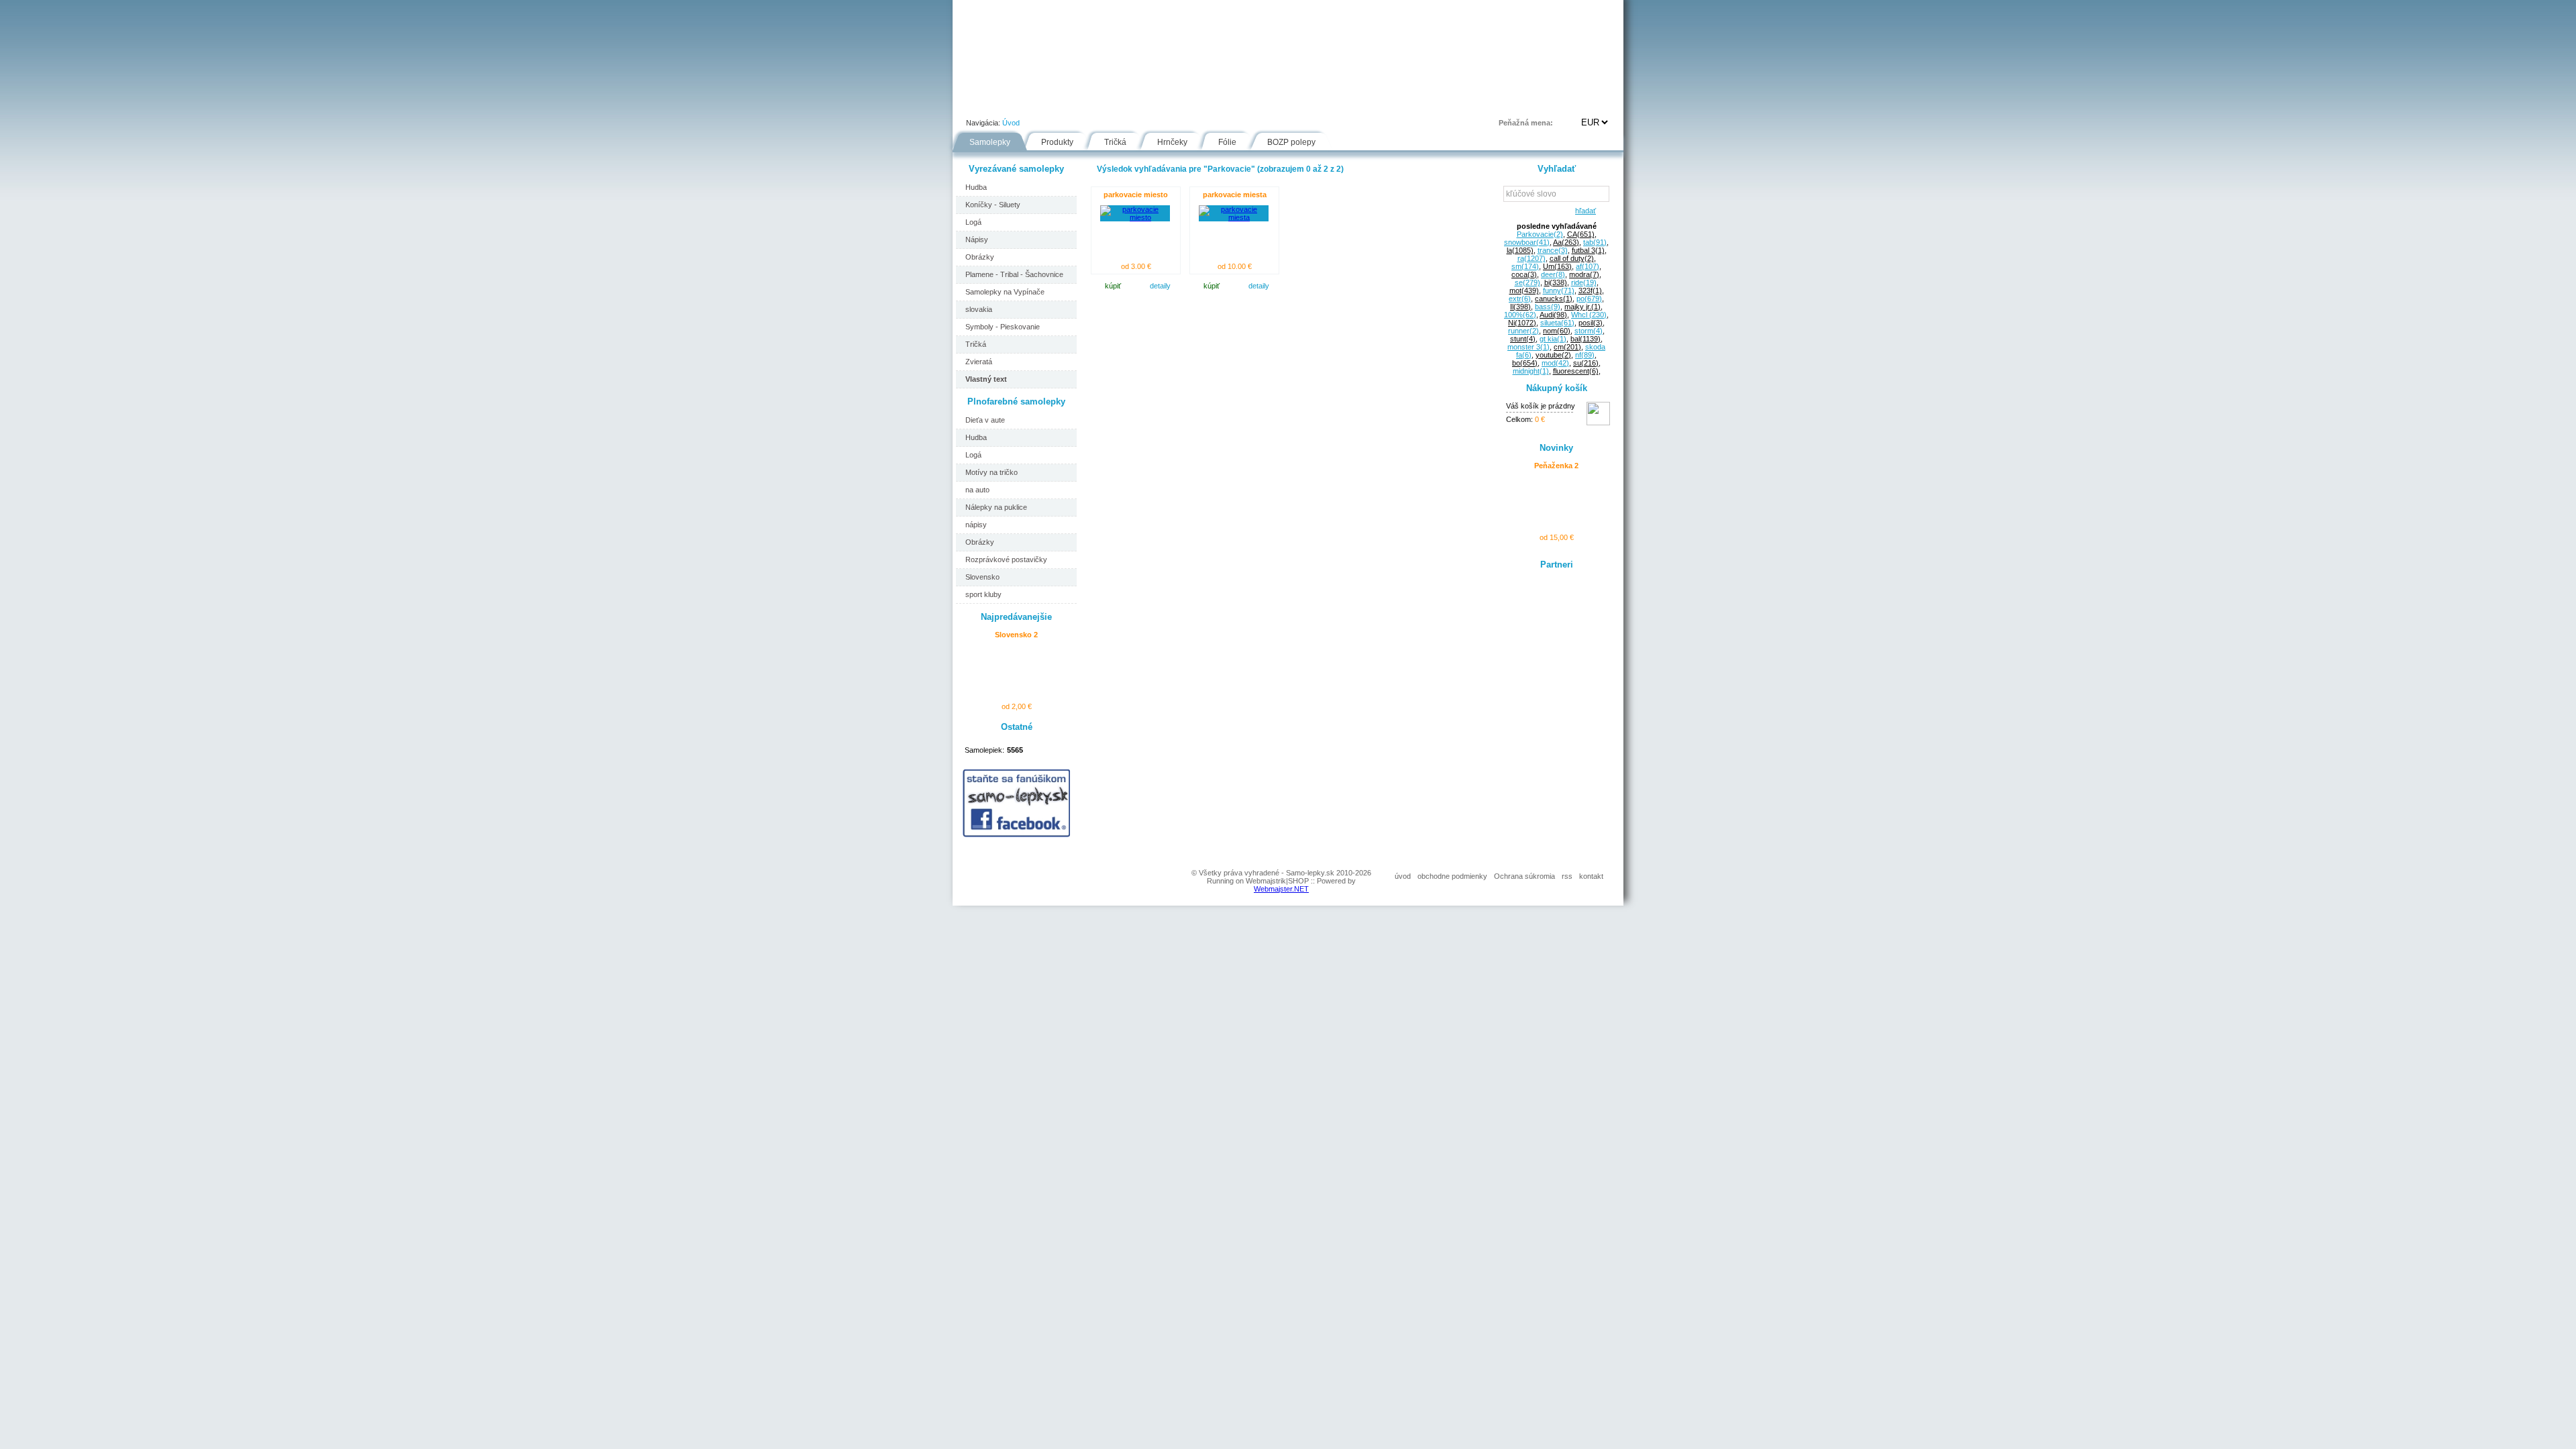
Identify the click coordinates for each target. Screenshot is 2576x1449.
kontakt (1591, 876)
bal (1586, 339)
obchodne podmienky (1452, 876)
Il (1520, 307)
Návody (1181, 103)
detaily (1160, 286)
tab (1595, 242)
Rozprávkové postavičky (1006, 559)
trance (1553, 250)
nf (1585, 355)
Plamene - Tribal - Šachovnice (1014, 274)
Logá (973, 222)
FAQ (1351, 103)
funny (1559, 290)
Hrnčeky (1172, 142)
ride (1584, 282)
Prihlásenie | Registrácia (1569, 103)
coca (1524, 274)
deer (1553, 274)
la (1520, 250)
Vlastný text (986, 379)
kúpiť (1113, 286)
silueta (1557, 323)
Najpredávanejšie (1016, 617)
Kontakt (1405, 103)
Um (1557, 266)
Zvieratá (979, 362)
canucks (1554, 299)
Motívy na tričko (991, 472)
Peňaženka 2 (1556, 466)
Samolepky (990, 142)
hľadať (1584, 211)
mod (1555, 363)
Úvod (977, 103)
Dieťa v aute (985, 420)
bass (1548, 307)
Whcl (1589, 315)
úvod (1403, 876)
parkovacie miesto (1136, 195)
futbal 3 (1588, 250)
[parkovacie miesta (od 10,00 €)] (1234, 217)
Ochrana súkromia (1524, 876)
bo (1525, 363)
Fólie (1236, 103)
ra (1532, 258)
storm (1589, 331)
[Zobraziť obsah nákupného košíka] (1598, 423)
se (1527, 282)
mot (1524, 290)
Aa (1566, 242)
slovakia (979, 309)
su (1586, 363)
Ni (1522, 323)
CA (1581, 234)
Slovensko (982, 577)
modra (1584, 274)
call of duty (1572, 258)
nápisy (976, 525)
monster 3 (1528, 347)
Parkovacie (1540, 234)
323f (1590, 290)
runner (1523, 331)
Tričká (1115, 142)
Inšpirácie (1294, 103)
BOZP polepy (1291, 142)
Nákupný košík (1557, 388)
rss (1567, 876)
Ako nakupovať (1109, 103)
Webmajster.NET (1281, 889)
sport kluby (983, 594)
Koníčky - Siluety (993, 205)
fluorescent (1576, 371)
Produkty (1057, 142)
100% (1520, 315)
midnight (1531, 371)
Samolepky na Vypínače (1005, 292)
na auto (977, 490)
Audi (1553, 315)
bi (1556, 282)
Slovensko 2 (1016, 635)
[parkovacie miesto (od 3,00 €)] (1135, 217)
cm (1567, 347)
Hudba (976, 187)
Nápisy (977, 239)
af (1588, 266)
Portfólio (1034, 103)
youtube (1553, 355)
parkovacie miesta (1235, 195)
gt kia (1553, 339)
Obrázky (980, 257)
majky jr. (1582, 307)
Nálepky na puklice (996, 507)
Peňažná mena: (1526, 123)
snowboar (1527, 242)
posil (1591, 323)
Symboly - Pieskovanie (1003, 327)
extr (1520, 299)
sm (1525, 266)
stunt (1523, 339)
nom (1557, 331)
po (1589, 299)
